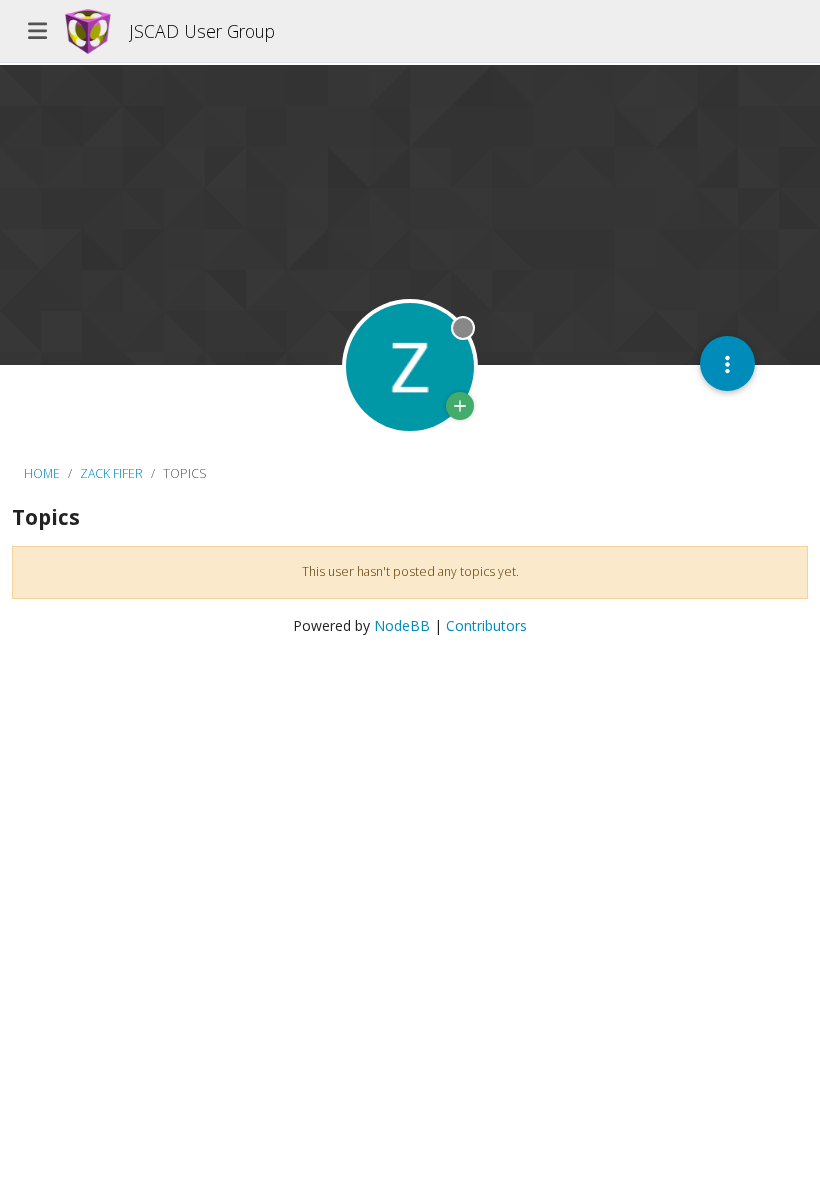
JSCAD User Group (202, 31)
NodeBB (402, 625)
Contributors (486, 625)
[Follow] (460, 406)
